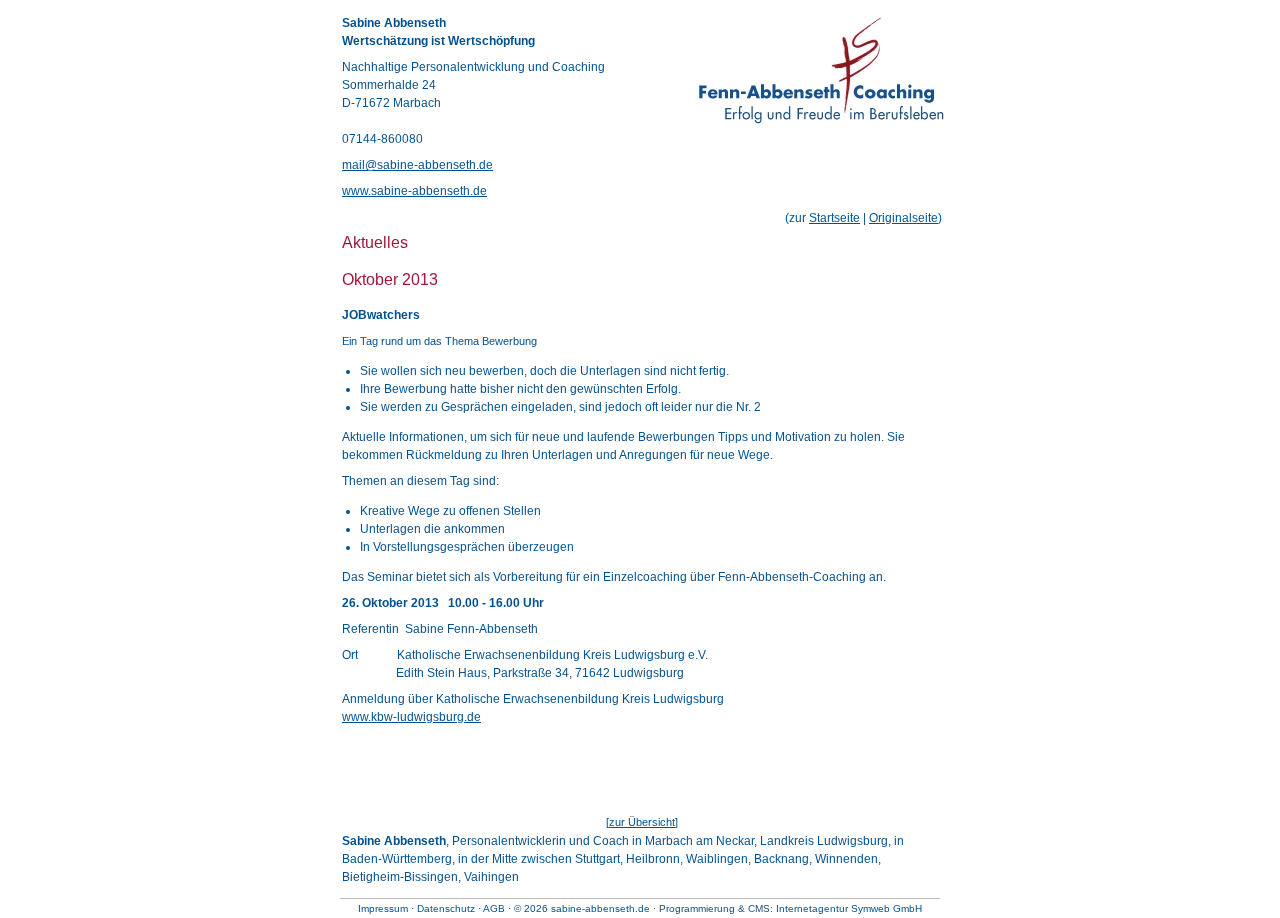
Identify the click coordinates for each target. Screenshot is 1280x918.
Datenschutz (446, 908)
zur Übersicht (642, 822)
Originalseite (903, 218)
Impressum (383, 908)
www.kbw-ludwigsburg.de (411, 717)
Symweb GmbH (886, 908)
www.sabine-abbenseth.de (414, 191)
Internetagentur (812, 908)
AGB (494, 908)
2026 (536, 908)
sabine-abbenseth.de (600, 908)
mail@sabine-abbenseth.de (417, 165)
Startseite (834, 218)
